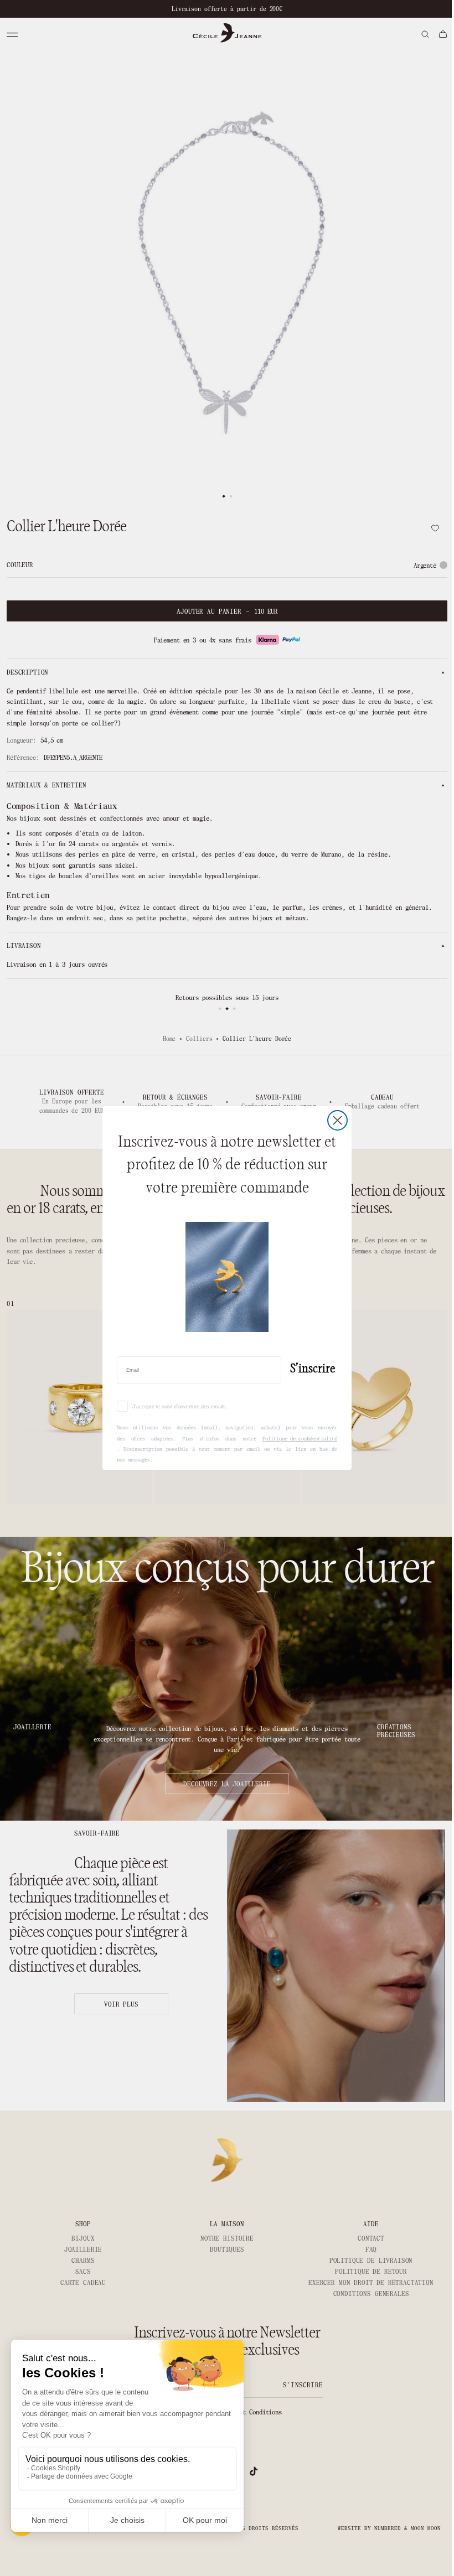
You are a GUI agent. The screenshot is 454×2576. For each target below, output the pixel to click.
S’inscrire (309, 1369)
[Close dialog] (334, 1120)
